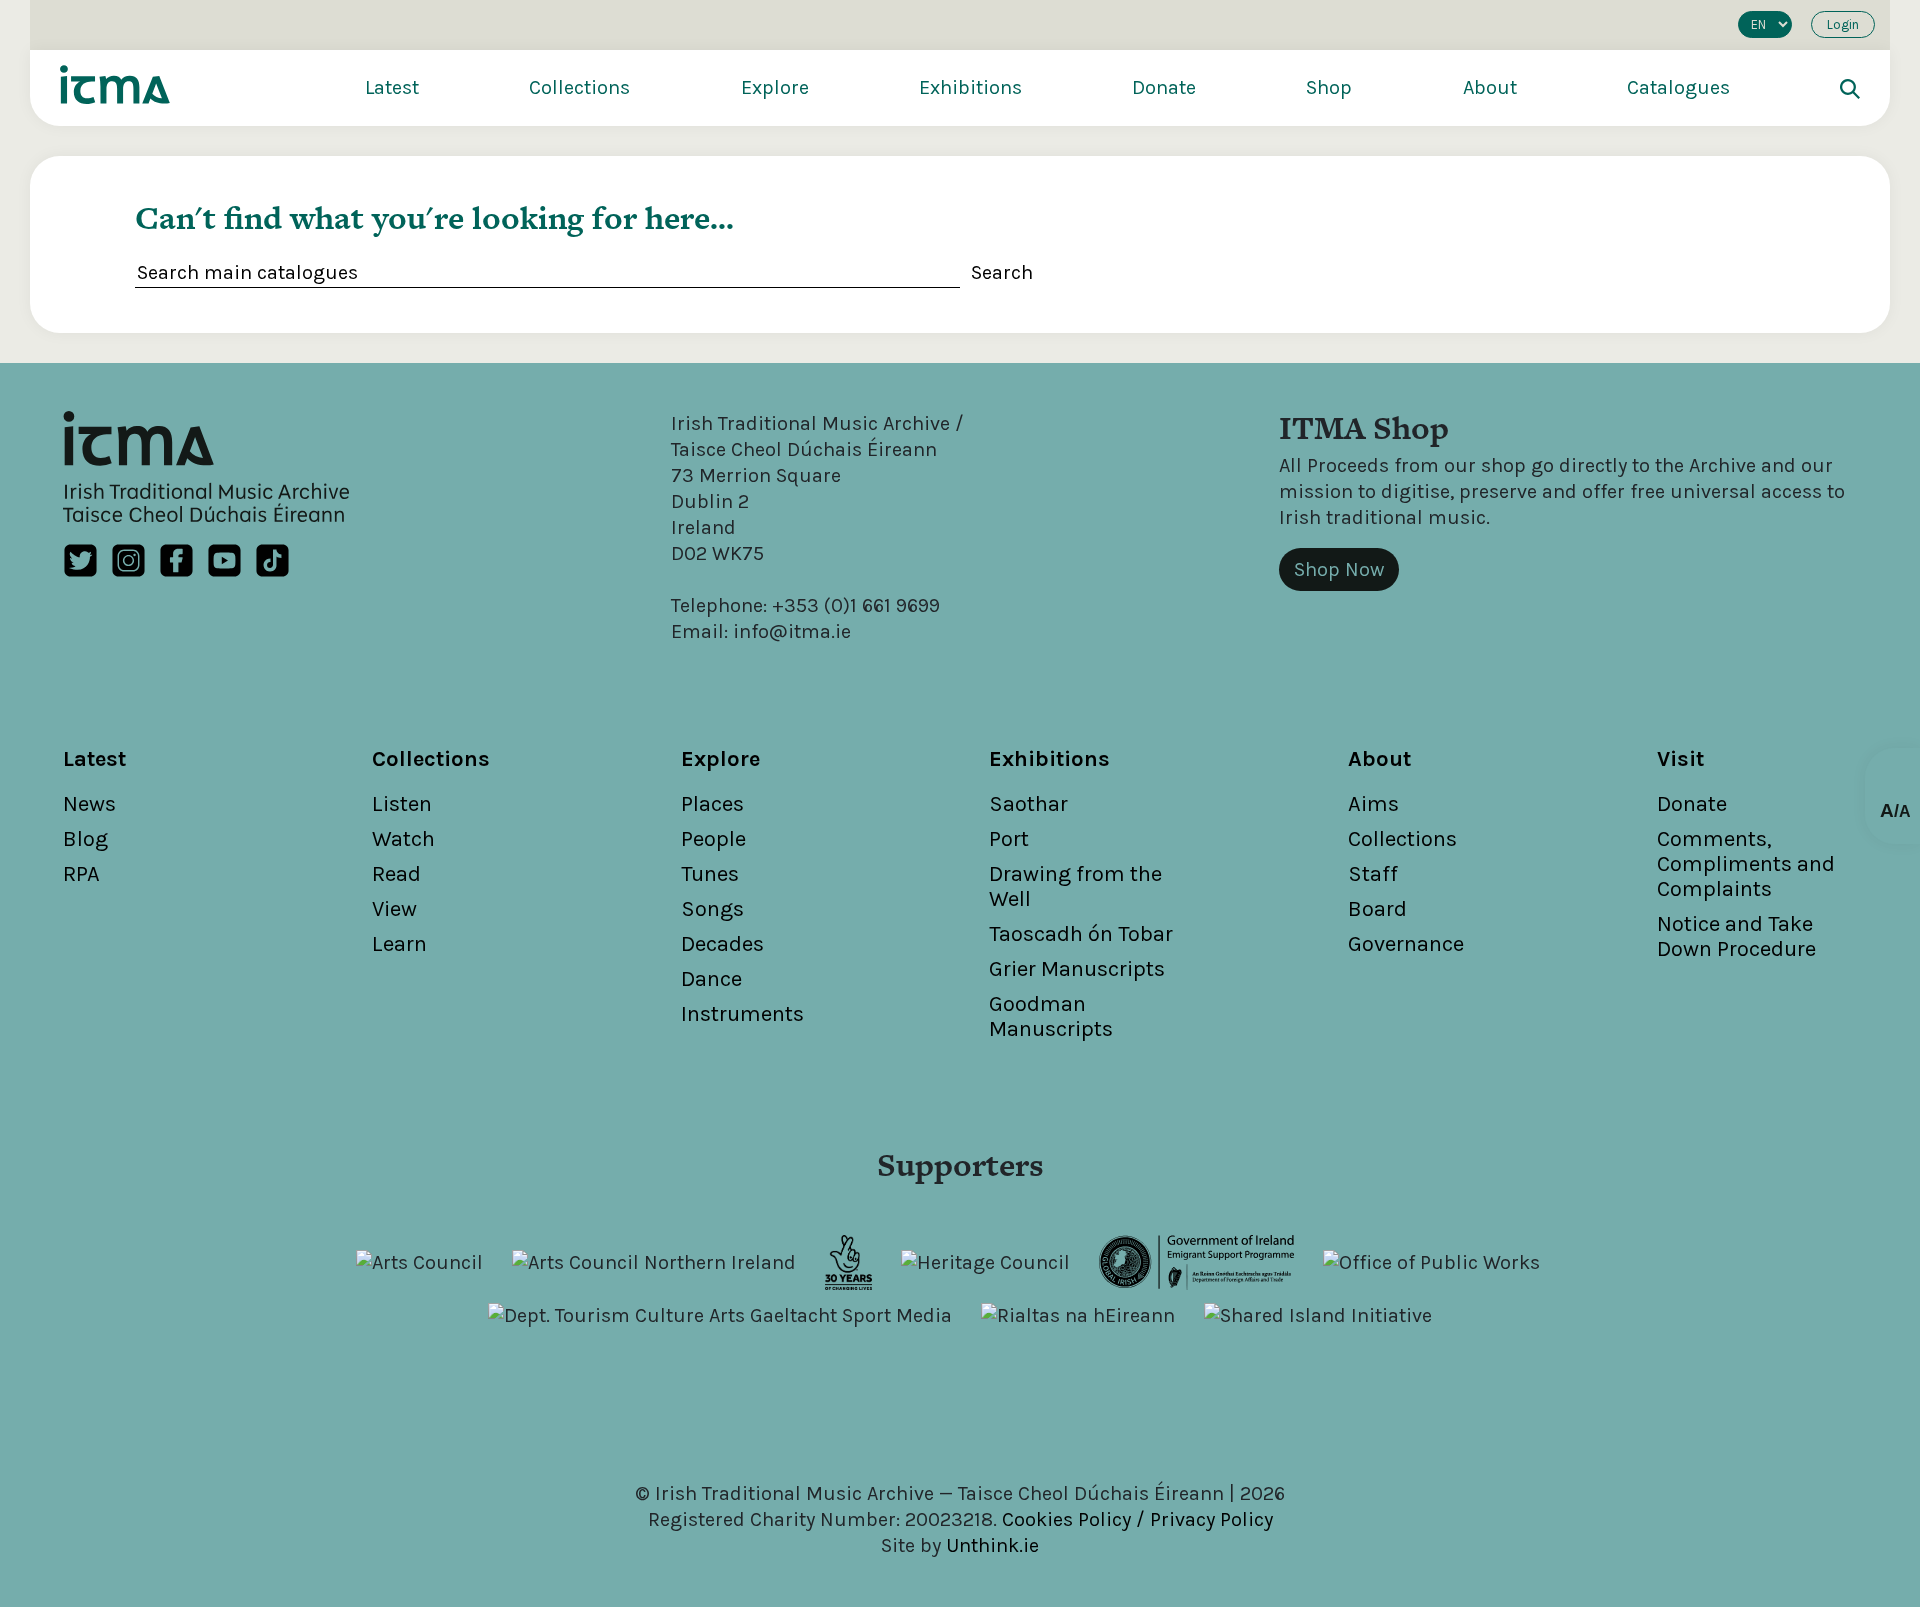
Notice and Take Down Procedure (1736, 936)
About (1490, 87)
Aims (1373, 804)
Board (1377, 909)
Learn (399, 944)
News (89, 804)
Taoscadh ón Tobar (1081, 934)
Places (712, 804)
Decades (722, 944)
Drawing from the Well (1075, 886)
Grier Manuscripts (1077, 969)
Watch (403, 839)
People (713, 839)
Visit (1680, 759)
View (394, 909)
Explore (775, 87)
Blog (85, 839)
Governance (1406, 944)
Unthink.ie (992, 1545)
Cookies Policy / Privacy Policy (1137, 1519)
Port (1009, 839)
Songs (712, 909)
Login (1843, 24)
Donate (1164, 87)
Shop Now (1339, 569)
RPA (81, 874)
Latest (392, 87)
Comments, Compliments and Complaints (1746, 864)
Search (1002, 272)
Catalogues (1678, 87)
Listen (402, 804)
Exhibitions (970, 87)
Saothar (1028, 804)
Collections (579, 87)
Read (396, 874)
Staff (1373, 874)
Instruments (742, 1014)
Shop (1329, 87)
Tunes (710, 874)
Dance (711, 979)
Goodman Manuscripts (1051, 1016)
